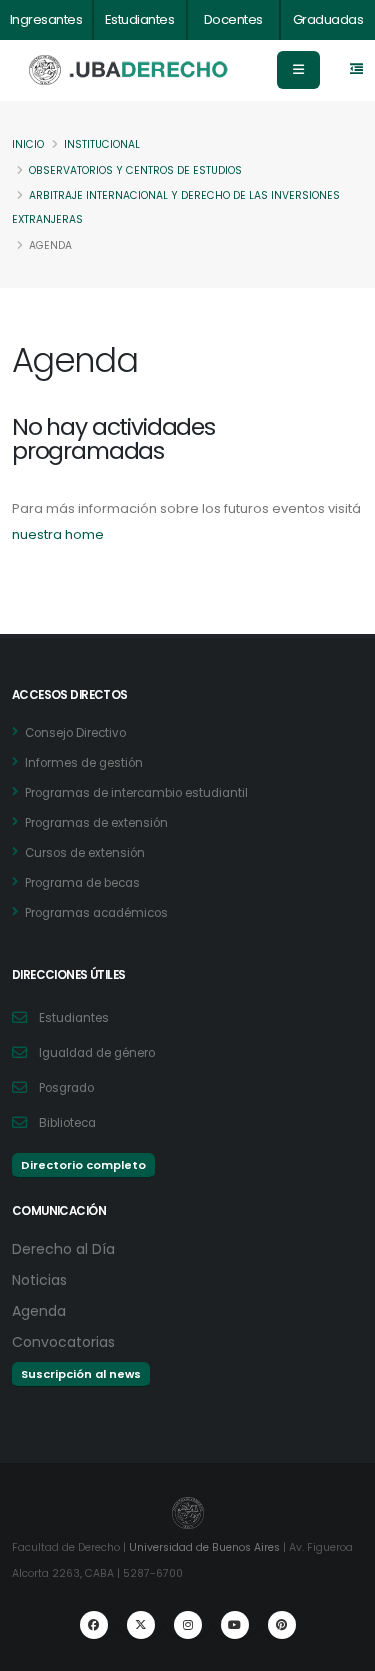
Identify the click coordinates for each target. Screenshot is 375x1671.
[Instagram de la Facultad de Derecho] (188, 1625)
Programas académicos (96, 913)
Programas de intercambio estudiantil (136, 793)
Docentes (233, 19)
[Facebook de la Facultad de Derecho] (94, 1625)
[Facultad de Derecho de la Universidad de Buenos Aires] (129, 70)
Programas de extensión (96, 823)
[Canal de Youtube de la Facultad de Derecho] (235, 1625)
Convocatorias (63, 1342)
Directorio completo (83, 1165)
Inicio (28, 144)
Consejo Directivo (75, 733)
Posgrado (66, 1088)
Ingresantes (46, 19)
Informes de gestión (84, 763)
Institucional (102, 144)
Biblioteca (67, 1123)
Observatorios (135, 170)
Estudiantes (140, 19)
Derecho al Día (63, 1249)
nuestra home (58, 534)
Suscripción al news (81, 1374)
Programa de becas (82, 883)
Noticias (39, 1280)
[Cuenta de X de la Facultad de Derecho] (141, 1625)
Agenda (39, 1311)
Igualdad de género (97, 1053)
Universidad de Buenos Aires (204, 1547)
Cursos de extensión (85, 853)
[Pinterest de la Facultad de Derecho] (282, 1625)
